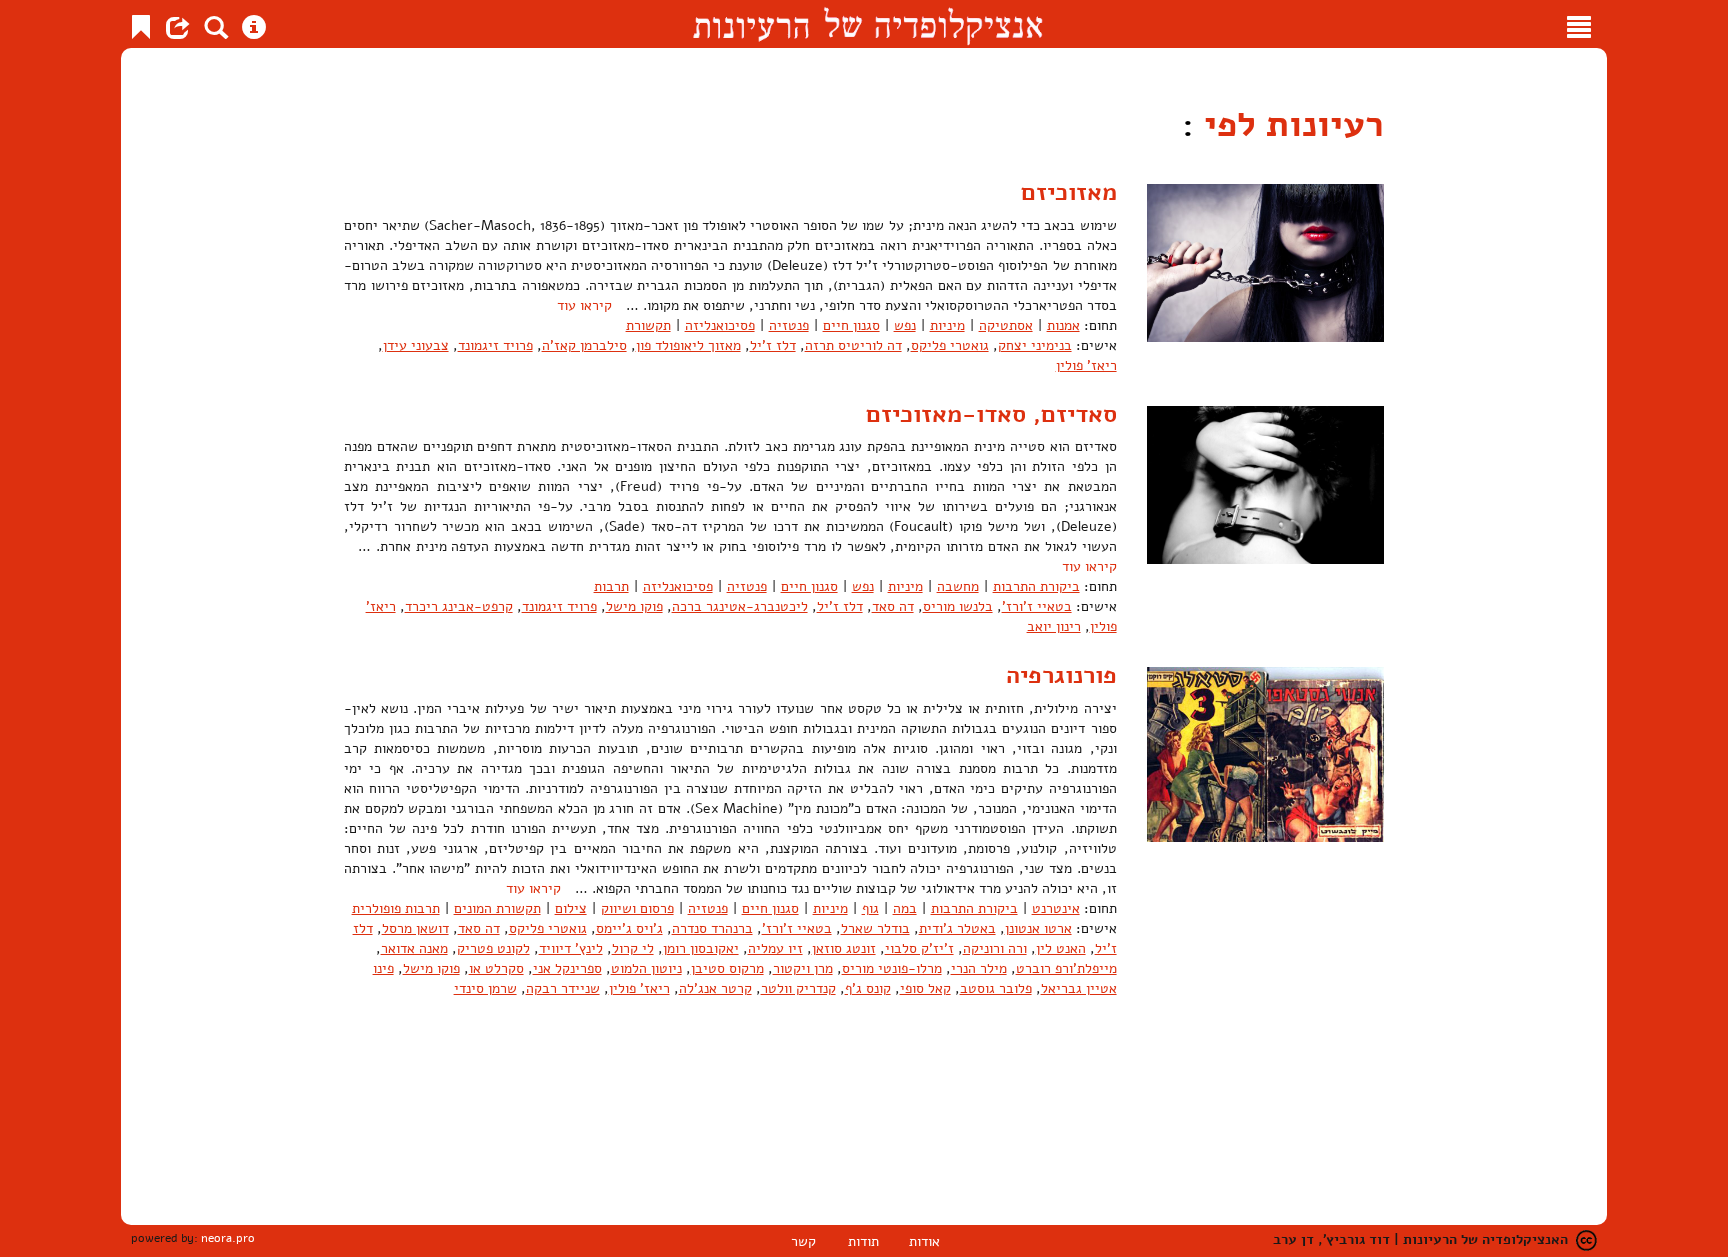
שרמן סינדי (485, 988)
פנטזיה (789, 325)
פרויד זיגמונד (495, 345)
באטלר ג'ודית (957, 928)
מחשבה (958, 586)
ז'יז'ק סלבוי (919, 948)
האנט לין (1061, 948)
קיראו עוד (584, 305)
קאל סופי (925, 988)
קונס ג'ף (868, 988)
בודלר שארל (875, 928)
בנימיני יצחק (1035, 345)
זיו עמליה (775, 948)
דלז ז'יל (773, 345)
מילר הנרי (979, 968)
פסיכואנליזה (720, 325)
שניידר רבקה (563, 988)
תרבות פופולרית (396, 908)
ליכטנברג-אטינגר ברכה (740, 606)
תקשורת (648, 325)
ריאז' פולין (1086, 365)
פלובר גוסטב (996, 988)
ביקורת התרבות (1036, 586)
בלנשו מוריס (958, 606)
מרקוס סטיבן (727, 968)
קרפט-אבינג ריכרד (459, 606)
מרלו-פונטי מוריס (892, 968)
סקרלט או (496, 968)
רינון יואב (1054, 626)
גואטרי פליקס (950, 345)
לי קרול (633, 948)
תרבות (611, 586)
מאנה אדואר (414, 948)
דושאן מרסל (415, 928)
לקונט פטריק (493, 948)
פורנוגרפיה (1061, 675)
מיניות (947, 325)
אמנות (1063, 325)
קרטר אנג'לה (715, 988)
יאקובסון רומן (701, 948)
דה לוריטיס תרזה (853, 345)
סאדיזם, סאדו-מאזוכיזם (991, 414)
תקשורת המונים (497, 908)
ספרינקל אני (567, 968)
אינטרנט (1056, 908)
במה (905, 908)
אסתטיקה (1006, 325)
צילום (571, 908)
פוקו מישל (634, 606)
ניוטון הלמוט (646, 968)
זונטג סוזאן (844, 948)
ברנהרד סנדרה (712, 928)
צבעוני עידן (416, 345)
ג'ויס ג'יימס (629, 928)
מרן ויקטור (803, 968)
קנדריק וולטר (798, 988)
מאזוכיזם (1069, 192)
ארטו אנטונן (1038, 928)
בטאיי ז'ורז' (1037, 606)
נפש (905, 325)
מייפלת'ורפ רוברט (1066, 968)
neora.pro (228, 1238)
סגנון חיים (851, 325)
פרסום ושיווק (637, 908)
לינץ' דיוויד (571, 948)
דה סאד (893, 606)
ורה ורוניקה (995, 948)
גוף (870, 908)
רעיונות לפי (1289, 124)
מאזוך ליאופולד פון (688, 345)
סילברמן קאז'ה (584, 345)
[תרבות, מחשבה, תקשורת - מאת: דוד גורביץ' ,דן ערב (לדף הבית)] (867, 24)
